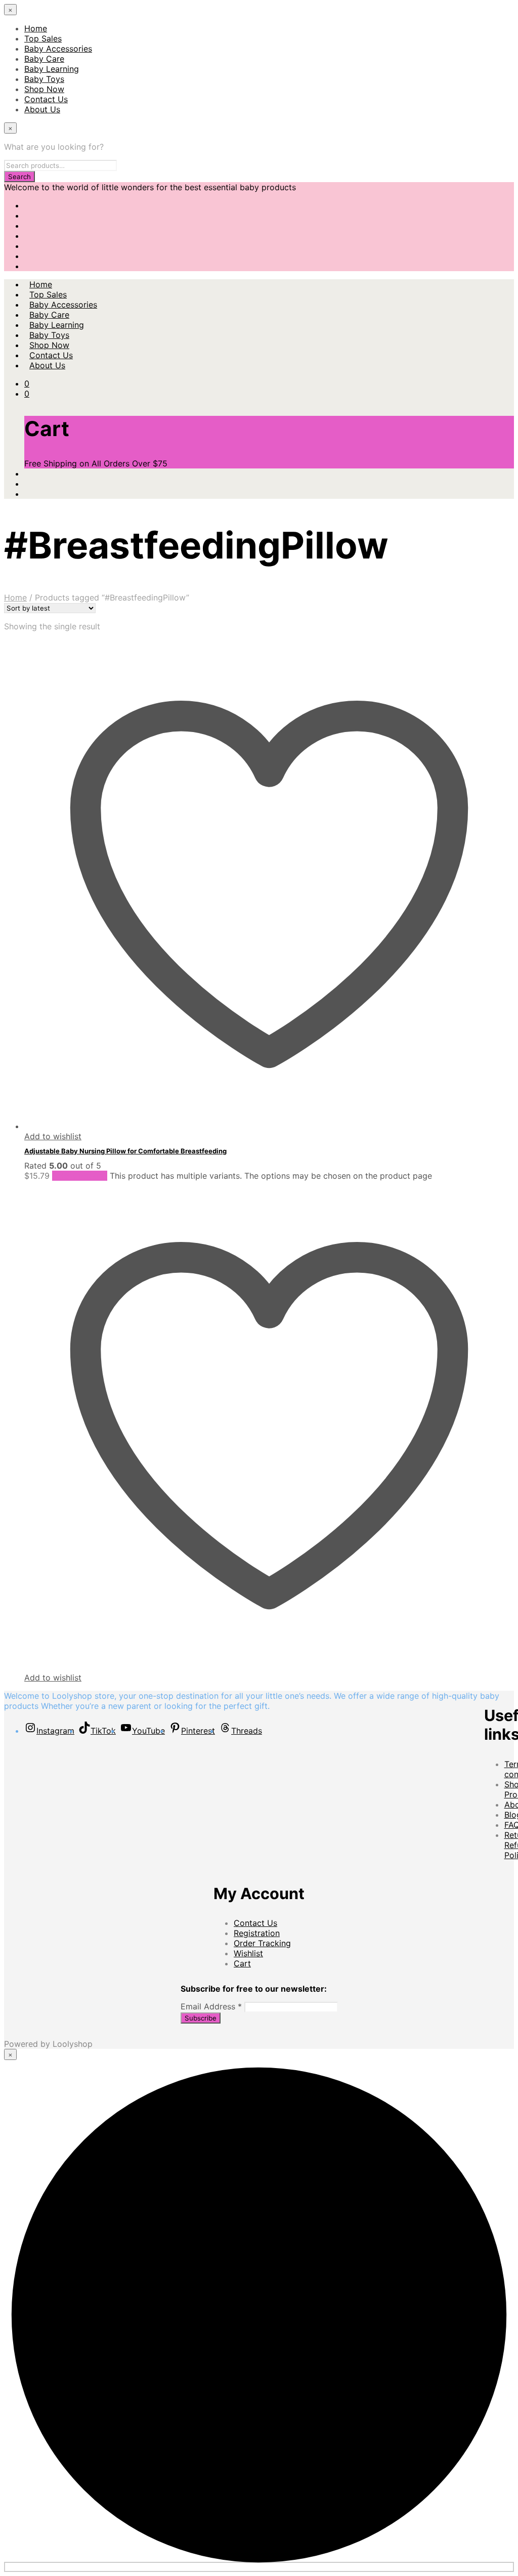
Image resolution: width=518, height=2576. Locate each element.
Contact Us (46, 99)
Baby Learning (52, 69)
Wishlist (248, 1953)
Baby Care (44, 59)
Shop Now (44, 89)
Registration (257, 1933)
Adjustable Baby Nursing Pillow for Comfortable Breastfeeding (125, 1151)
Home (36, 28)
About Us (42, 109)
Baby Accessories (58, 49)
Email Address (211, 2006)
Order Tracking (262, 1943)
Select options (80, 1176)
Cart (242, 1963)
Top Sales (43, 38)
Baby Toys (44, 79)
